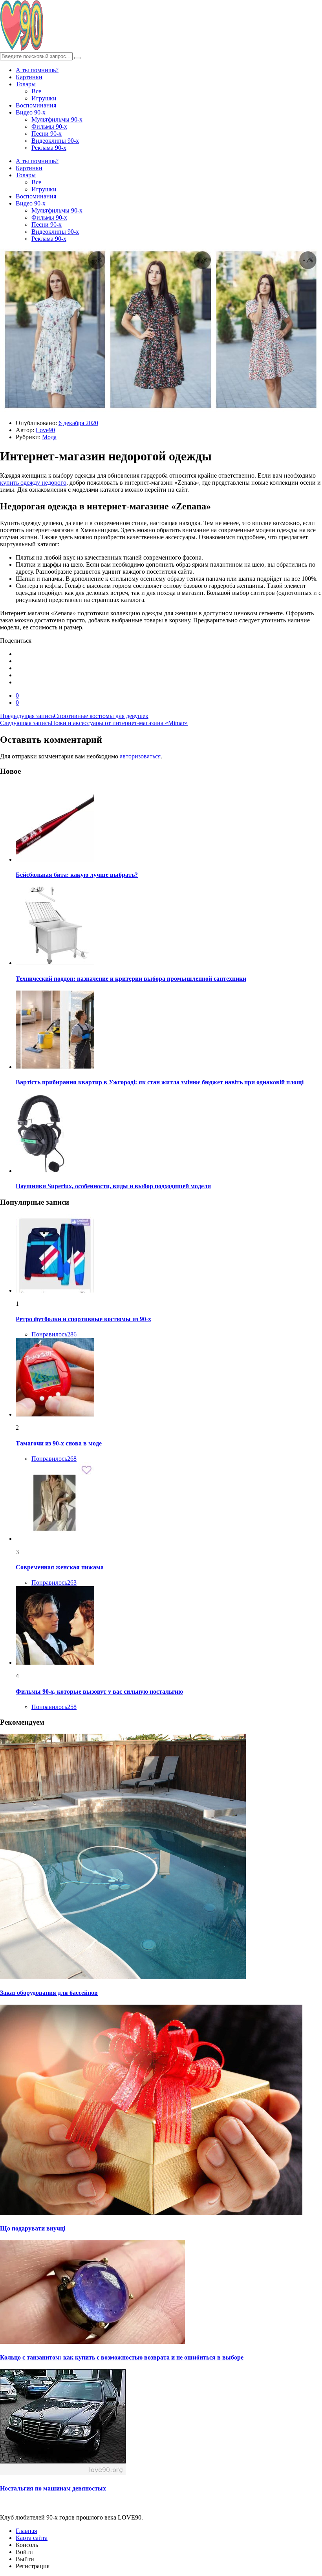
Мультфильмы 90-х (57, 119)
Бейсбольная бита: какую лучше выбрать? (77, 875)
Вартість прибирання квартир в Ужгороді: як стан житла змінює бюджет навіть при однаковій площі (160, 1082)
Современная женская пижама (60, 1567)
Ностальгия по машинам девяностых (53, 2488)
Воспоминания (36, 105)
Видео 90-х (31, 112)
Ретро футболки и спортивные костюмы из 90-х (83, 1319)
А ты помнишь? (37, 70)
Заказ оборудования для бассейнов (49, 1993)
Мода (49, 437)
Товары (26, 84)
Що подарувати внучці (33, 2228)
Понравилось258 (54, 1707)
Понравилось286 (54, 1334)
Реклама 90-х (49, 148)
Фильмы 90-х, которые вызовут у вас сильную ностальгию (99, 1692)
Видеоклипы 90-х (55, 141)
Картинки (29, 77)
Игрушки (44, 98)
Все (36, 91)
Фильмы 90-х (49, 126)
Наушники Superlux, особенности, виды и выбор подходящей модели (113, 1186)
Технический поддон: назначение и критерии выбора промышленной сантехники (131, 979)
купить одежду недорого (33, 483)
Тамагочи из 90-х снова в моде (59, 1443)
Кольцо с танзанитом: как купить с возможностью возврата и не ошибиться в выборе (122, 2357)
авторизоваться (140, 756)
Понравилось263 (54, 1583)
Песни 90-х (47, 134)
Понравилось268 (54, 1459)
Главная (26, 2531)
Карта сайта (32, 2538)
